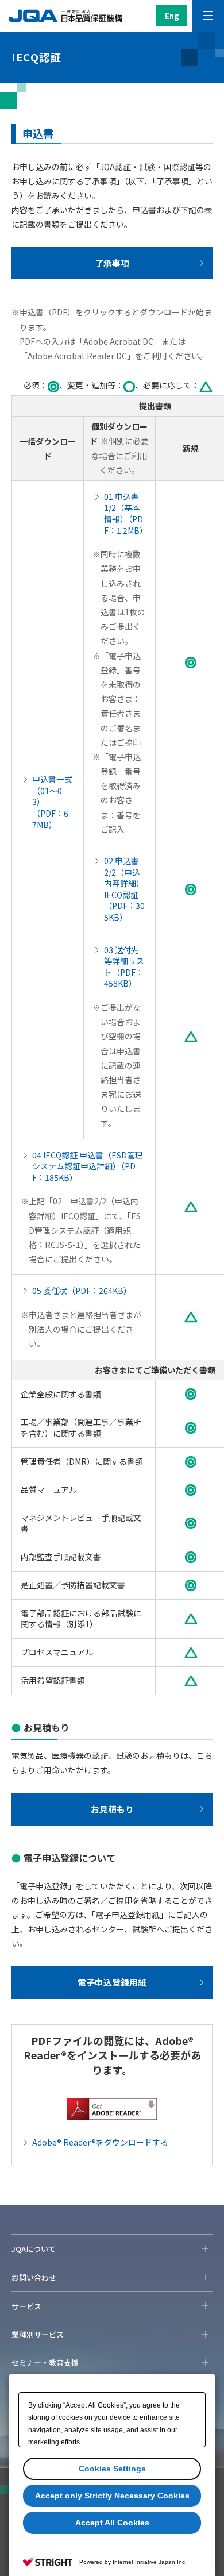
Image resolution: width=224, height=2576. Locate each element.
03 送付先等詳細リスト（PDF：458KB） (124, 967)
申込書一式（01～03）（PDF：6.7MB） (52, 802)
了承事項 (112, 263)
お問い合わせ (34, 2277)
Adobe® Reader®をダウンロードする (100, 2142)
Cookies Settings (112, 2469)
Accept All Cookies (112, 2523)
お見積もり (112, 1809)
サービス (26, 2306)
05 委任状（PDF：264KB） (82, 1291)
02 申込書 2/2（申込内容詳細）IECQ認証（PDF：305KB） (124, 889)
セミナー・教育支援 (45, 2363)
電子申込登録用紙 (112, 1982)
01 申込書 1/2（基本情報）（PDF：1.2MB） (125, 513)
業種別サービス (38, 2334)
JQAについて (34, 2249)
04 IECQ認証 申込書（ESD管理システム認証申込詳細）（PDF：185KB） (88, 1166)
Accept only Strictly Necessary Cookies (112, 2496)
